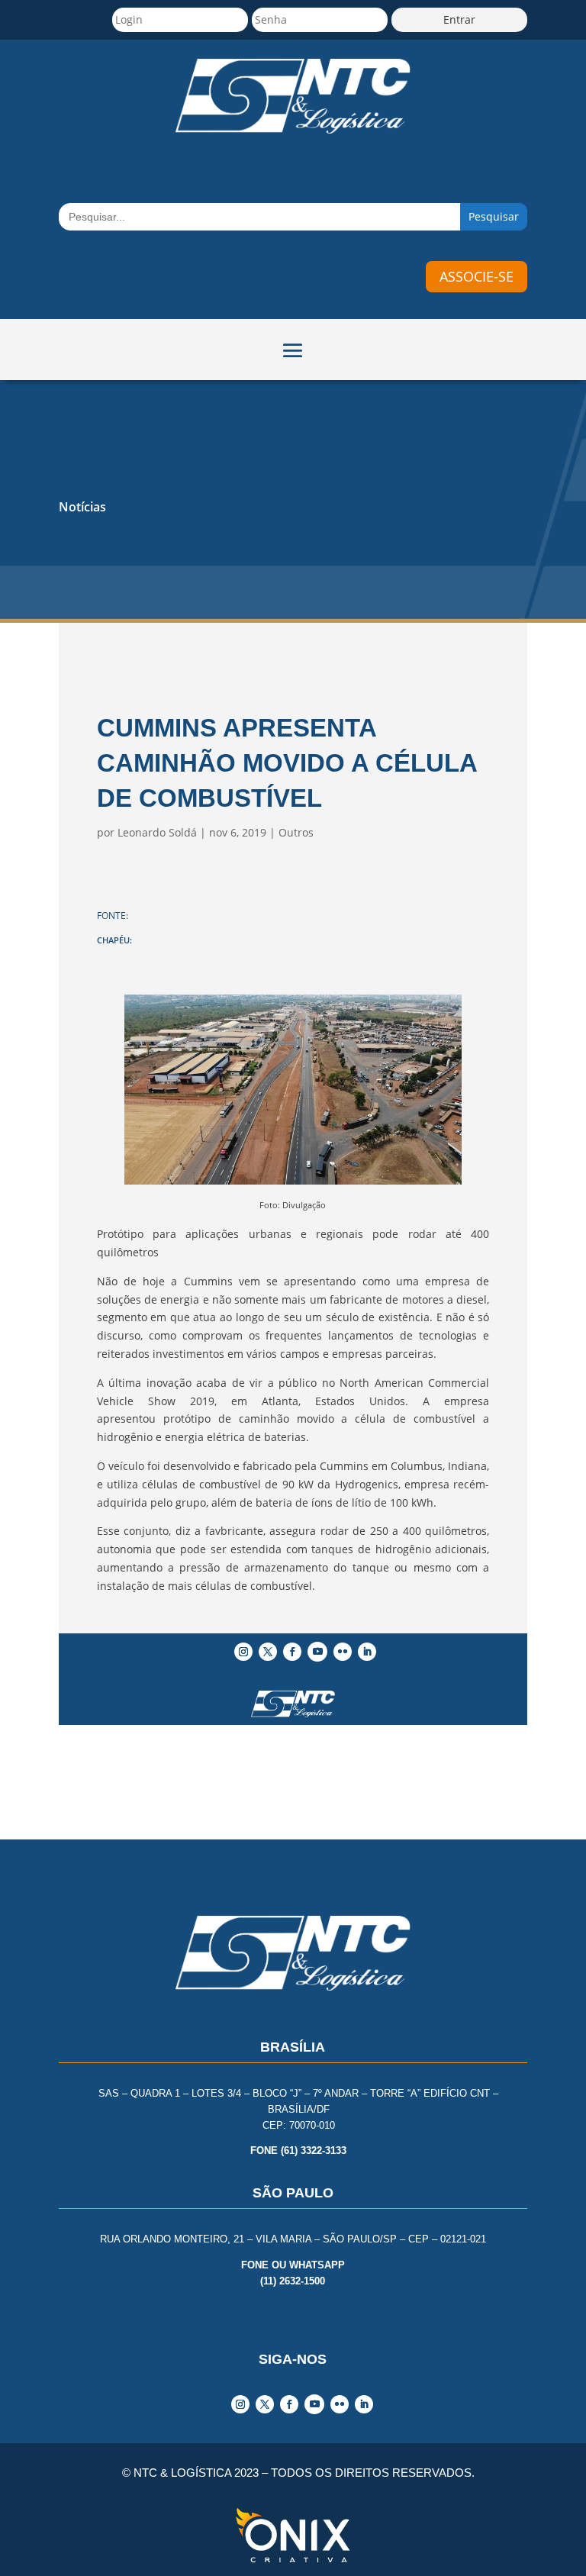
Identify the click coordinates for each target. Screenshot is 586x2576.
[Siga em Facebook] (292, 1652)
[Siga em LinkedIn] (367, 1652)
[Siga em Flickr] (343, 1652)
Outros (296, 832)
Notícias (82, 507)
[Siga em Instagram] (243, 1652)
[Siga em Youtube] (317, 1652)
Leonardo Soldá (157, 832)
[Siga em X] (268, 1652)
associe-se (477, 276)
